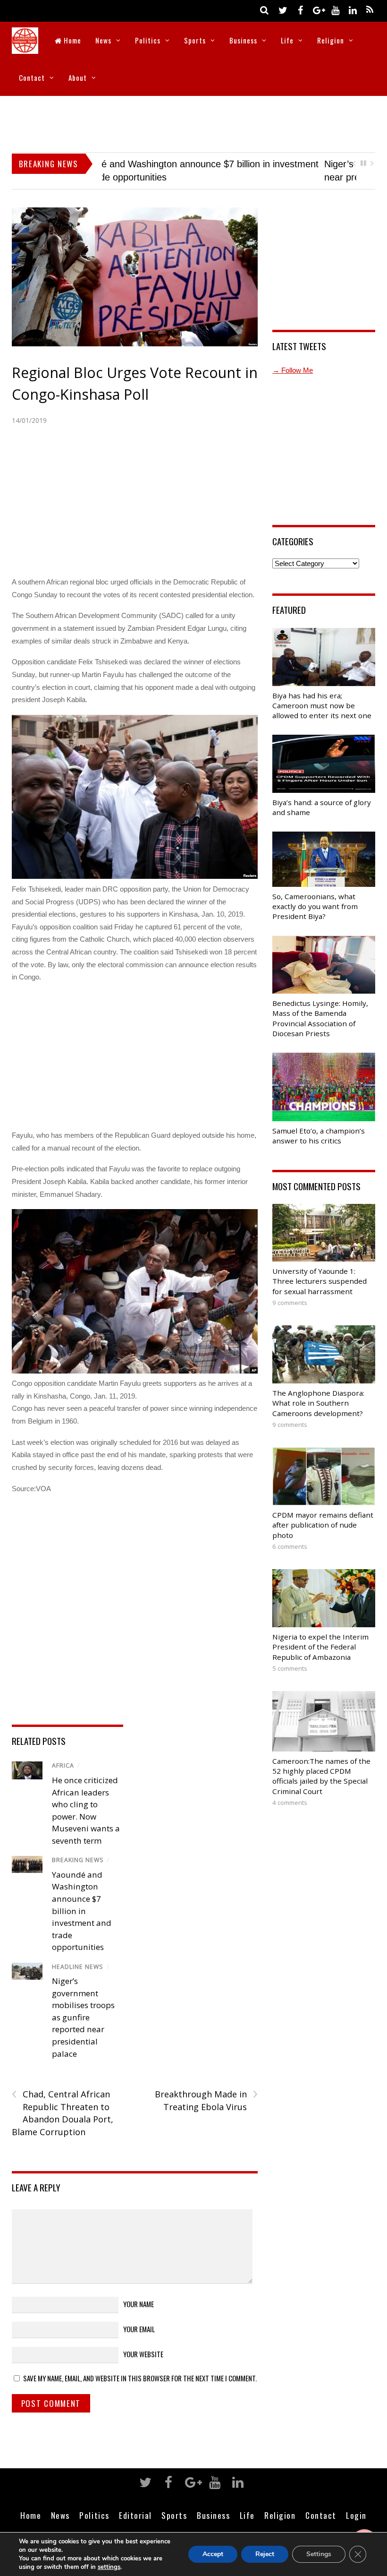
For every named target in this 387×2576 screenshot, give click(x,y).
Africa (63, 1765)
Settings (319, 2554)
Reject (265, 2554)
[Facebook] (300, 10)
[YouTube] (335, 10)
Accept (213, 2554)
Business (243, 40)
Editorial (135, 2515)
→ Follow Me (293, 370)
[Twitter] (283, 10)
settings (109, 2567)
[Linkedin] (353, 10)
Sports (195, 40)
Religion (331, 40)
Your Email (139, 2329)
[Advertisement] (193, 122)
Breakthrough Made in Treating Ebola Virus (206, 2100)
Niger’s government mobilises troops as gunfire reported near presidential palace (83, 2017)
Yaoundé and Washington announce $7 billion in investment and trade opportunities (82, 1911)
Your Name (139, 2304)
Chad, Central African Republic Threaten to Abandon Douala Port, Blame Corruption (63, 2113)
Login (356, 2515)
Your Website (143, 2354)
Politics (148, 40)
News (103, 40)
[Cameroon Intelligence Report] (25, 47)
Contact (32, 77)
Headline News (78, 1967)
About (78, 77)
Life (287, 40)
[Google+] (318, 10)
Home (72, 40)
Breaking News (78, 1860)
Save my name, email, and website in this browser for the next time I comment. (140, 2378)
